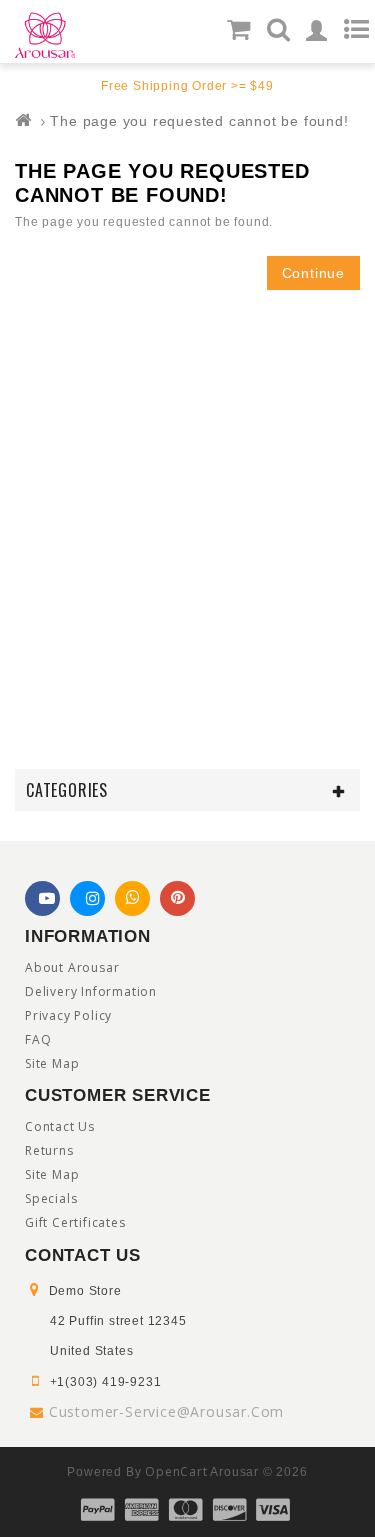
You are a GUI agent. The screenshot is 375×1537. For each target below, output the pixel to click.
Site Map (52, 1063)
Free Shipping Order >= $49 (187, 86)
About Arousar (72, 967)
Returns (49, 1150)
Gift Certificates (75, 1222)
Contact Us (60, 1126)
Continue (313, 273)
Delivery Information (91, 991)
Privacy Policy (68, 1015)
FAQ (38, 1039)
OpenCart (176, 1471)
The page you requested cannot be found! (199, 121)
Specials (51, 1198)
